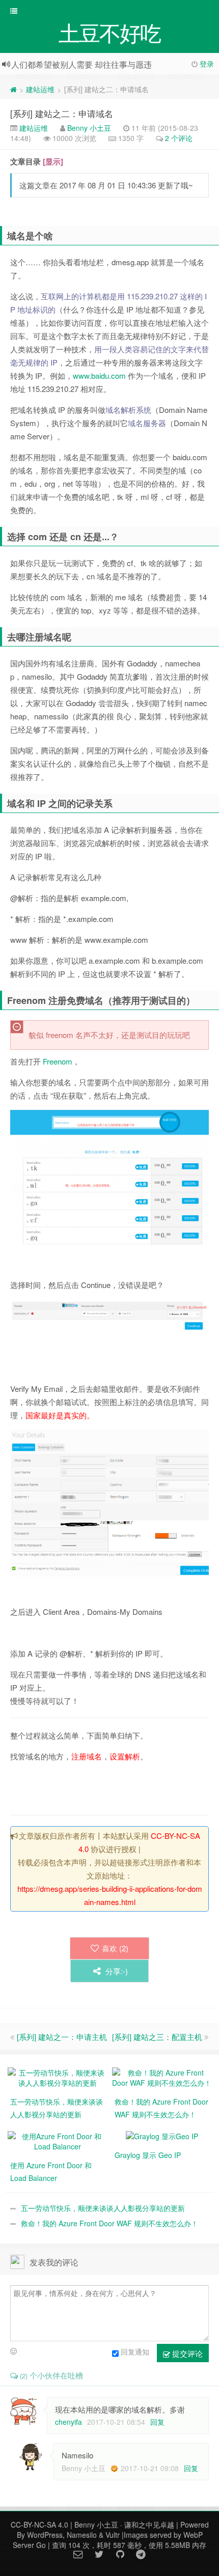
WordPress (45, 2535)
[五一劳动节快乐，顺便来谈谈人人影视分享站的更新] (57, 2077)
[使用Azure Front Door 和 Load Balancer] (57, 2140)
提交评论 (186, 2353)
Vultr (113, 2535)
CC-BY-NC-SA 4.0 (39, 2525)
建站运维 (40, 89)
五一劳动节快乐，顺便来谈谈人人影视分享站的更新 (103, 2208)
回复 (157, 2422)
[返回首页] (13, 89)
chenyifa (69, 2422)
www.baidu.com (99, 375)
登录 (207, 64)
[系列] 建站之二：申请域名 (62, 113)
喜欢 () (115, 1948)
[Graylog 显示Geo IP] (162, 2135)
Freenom (58, 1061)
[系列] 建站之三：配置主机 (157, 2037)
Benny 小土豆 (89, 128)
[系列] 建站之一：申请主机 (62, 2037)
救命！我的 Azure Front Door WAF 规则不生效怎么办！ (109, 2223)
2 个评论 (179, 138)
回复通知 (135, 2351)
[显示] (53, 161)
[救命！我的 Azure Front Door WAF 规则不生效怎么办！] (162, 2077)
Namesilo (82, 2535)
